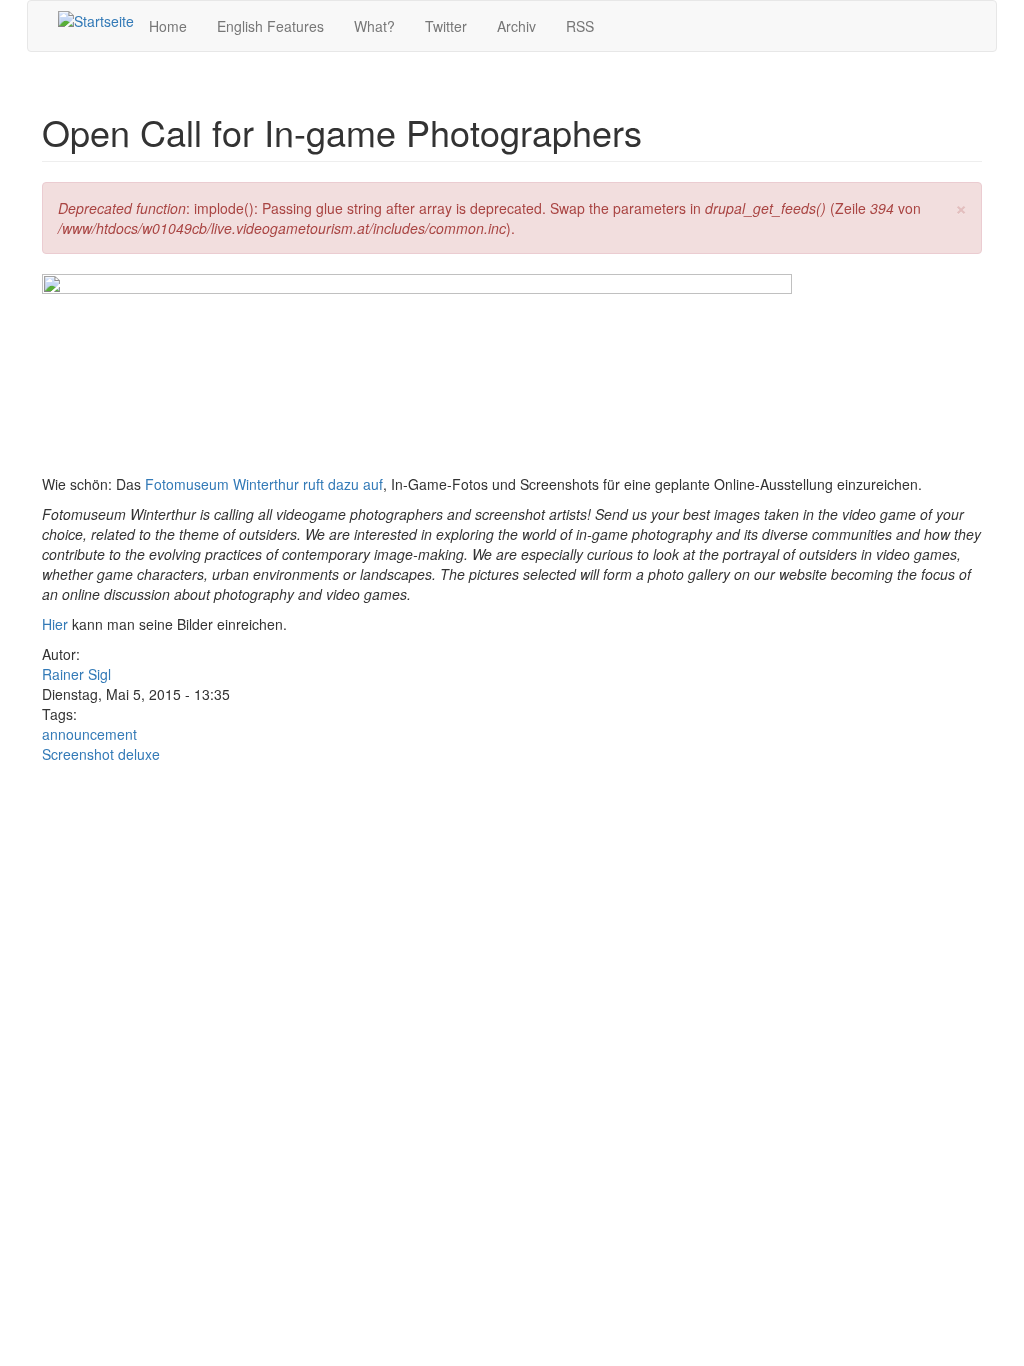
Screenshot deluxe (101, 754)
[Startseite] (96, 20)
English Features (270, 26)
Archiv (516, 26)
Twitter (446, 26)
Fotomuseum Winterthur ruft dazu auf (264, 484)
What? (374, 26)
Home (168, 26)
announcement (89, 734)
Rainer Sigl (76, 674)
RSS (580, 26)
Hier (55, 624)
